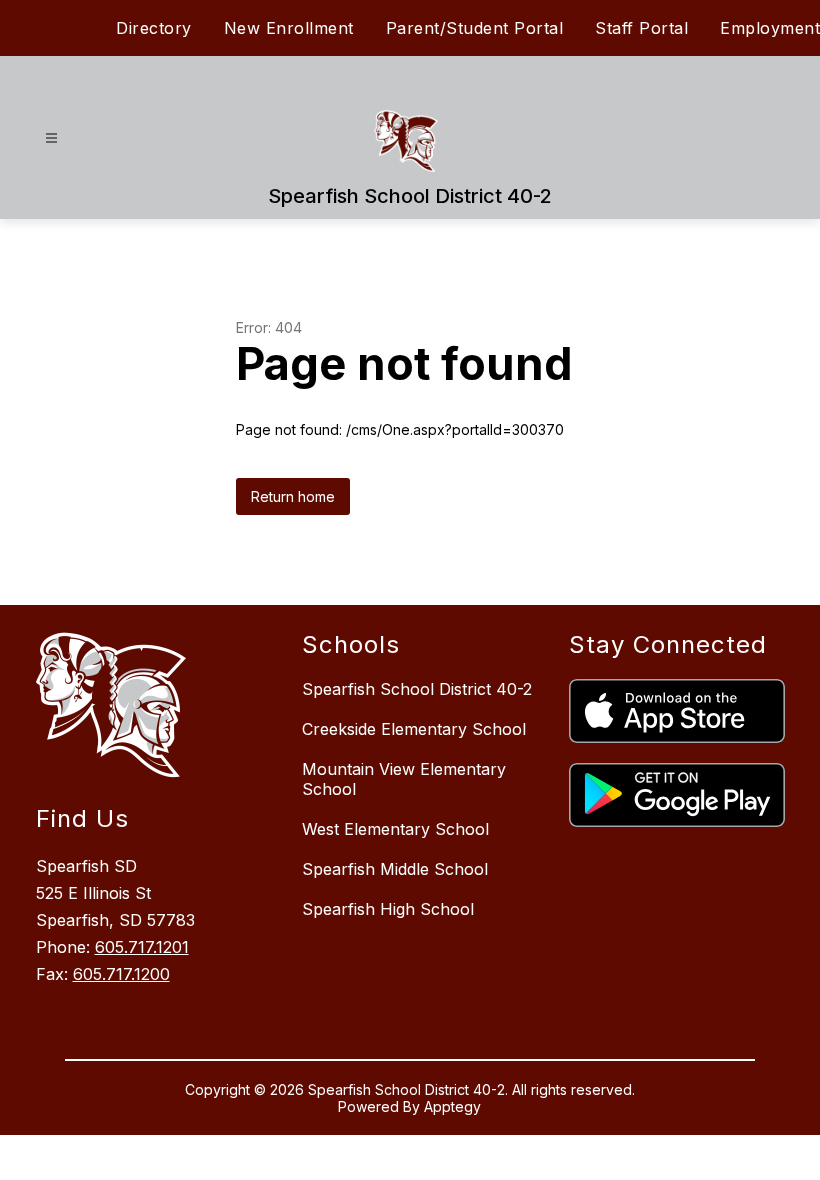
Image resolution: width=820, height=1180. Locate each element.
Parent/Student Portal (475, 28)
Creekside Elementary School (414, 729)
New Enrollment (289, 28)
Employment (770, 28)
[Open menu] (51, 138)
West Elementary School (395, 829)
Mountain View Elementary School (404, 779)
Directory (154, 28)
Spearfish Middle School (395, 869)
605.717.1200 (121, 974)
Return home (293, 496)
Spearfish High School (388, 909)
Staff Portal (641, 28)
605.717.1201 (142, 947)
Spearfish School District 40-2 (417, 689)
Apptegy (452, 1106)
